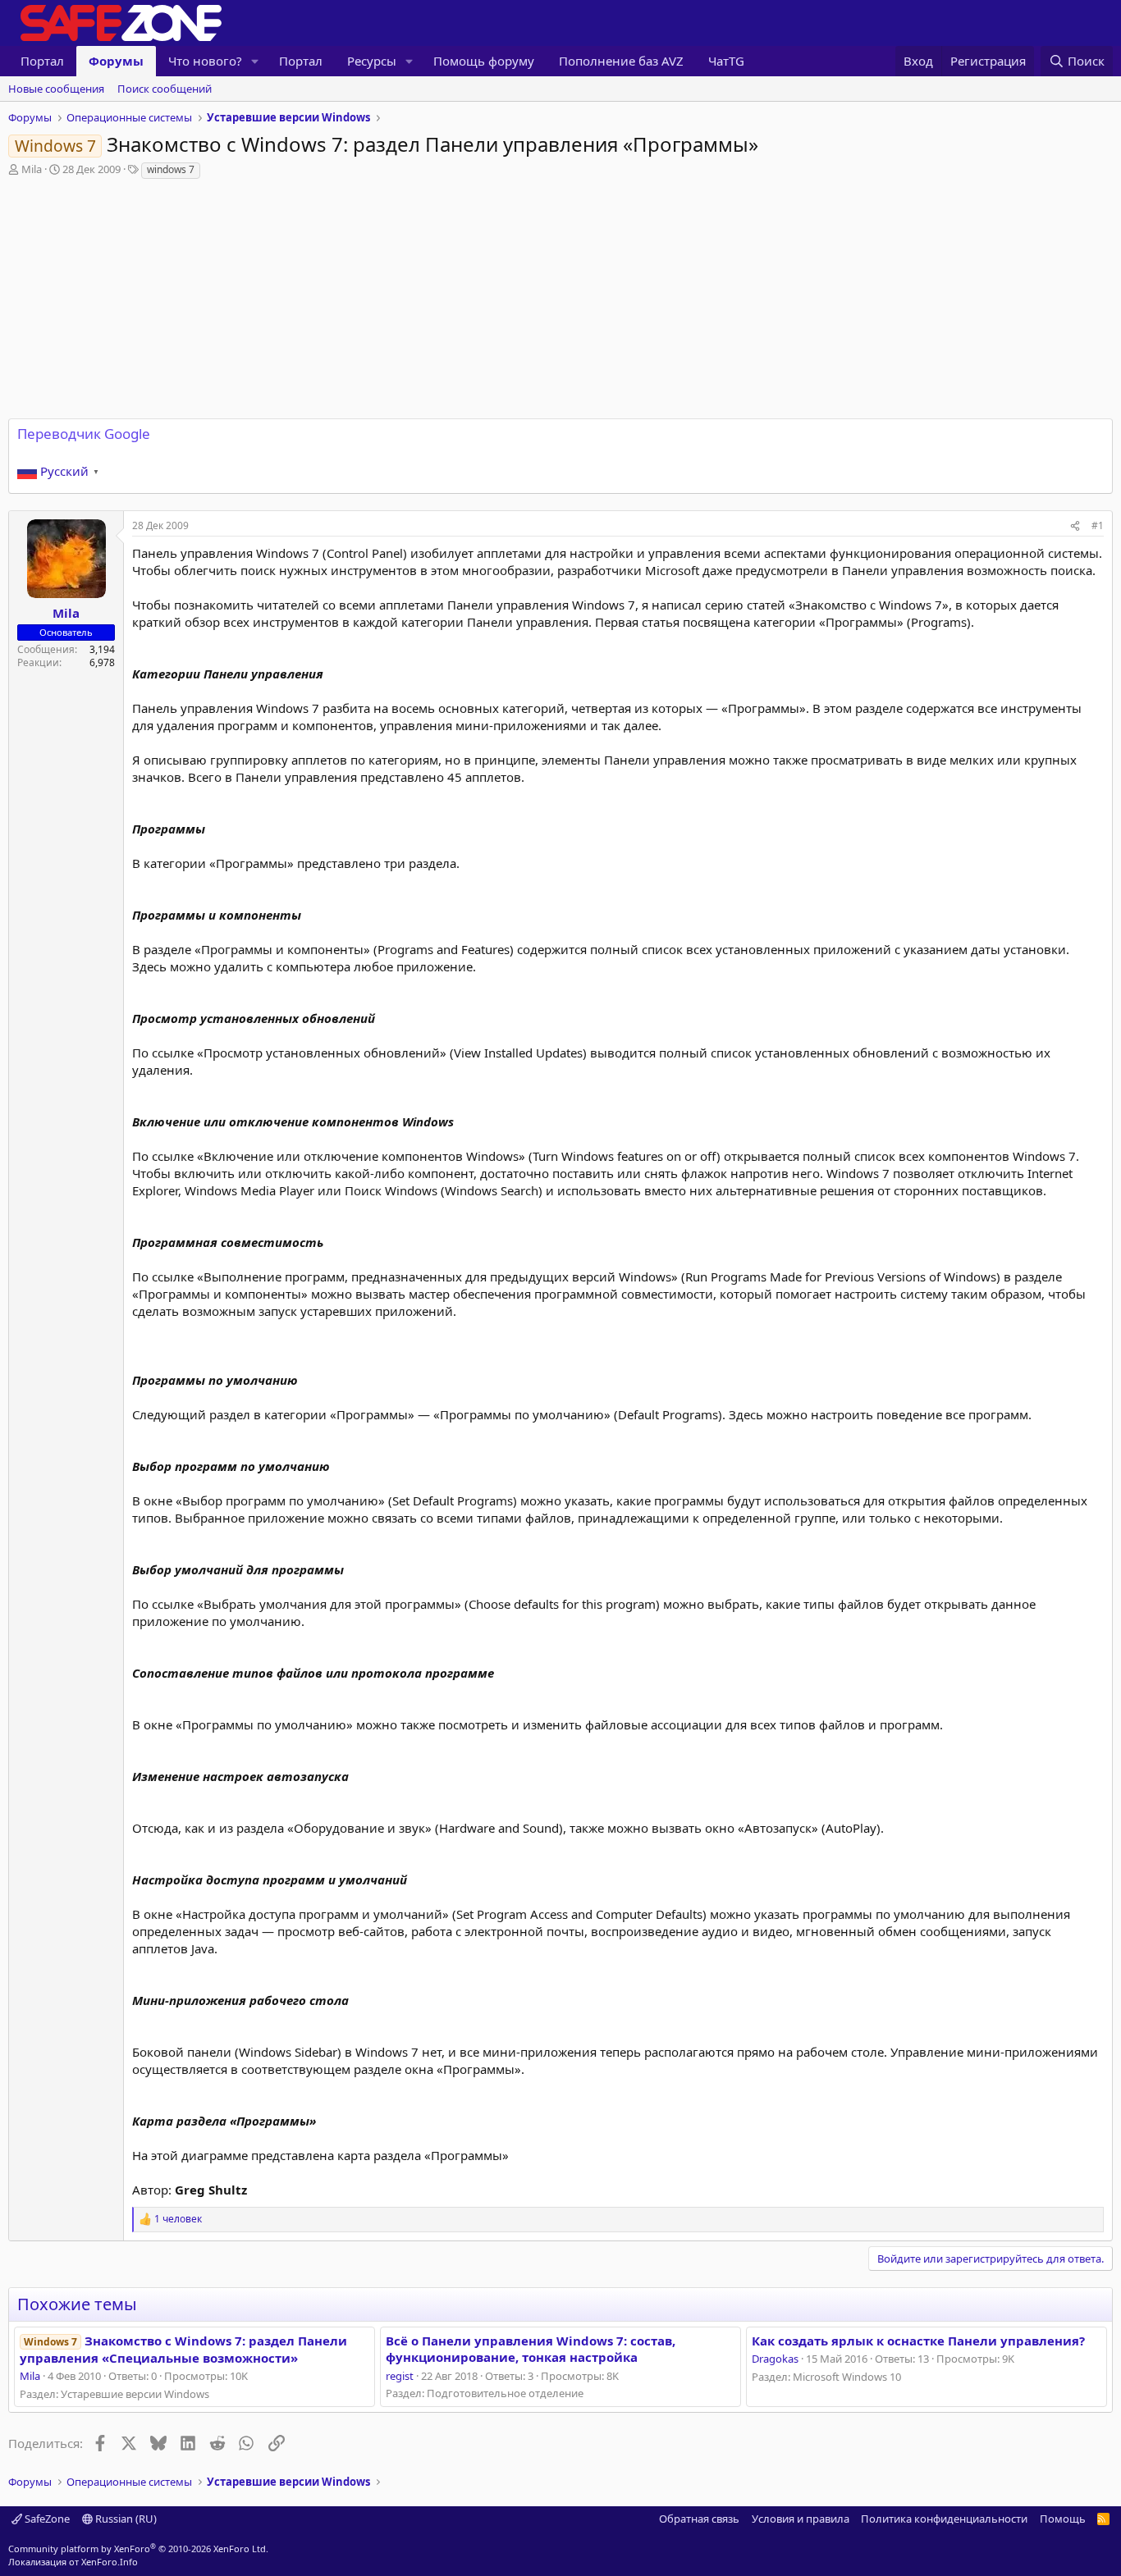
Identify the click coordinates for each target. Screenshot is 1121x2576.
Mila (32, 169)
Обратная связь (699, 2519)
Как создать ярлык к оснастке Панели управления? (918, 2341)
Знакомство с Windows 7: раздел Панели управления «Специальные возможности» (183, 2349)
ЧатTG (726, 61)
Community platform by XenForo (138, 2549)
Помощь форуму (484, 61)
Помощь (1063, 2519)
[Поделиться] (1075, 526)
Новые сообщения (56, 89)
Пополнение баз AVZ (621, 61)
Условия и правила (801, 2519)
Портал (42, 61)
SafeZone (46, 2519)
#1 (1098, 525)
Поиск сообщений (165, 89)
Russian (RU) (125, 2519)
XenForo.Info (110, 2562)
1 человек (178, 2219)
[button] (255, 61)
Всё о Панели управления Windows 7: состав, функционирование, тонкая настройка (531, 2349)
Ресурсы (372, 61)
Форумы (116, 61)
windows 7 (171, 169)
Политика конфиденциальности (944, 2519)
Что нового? (205, 61)
